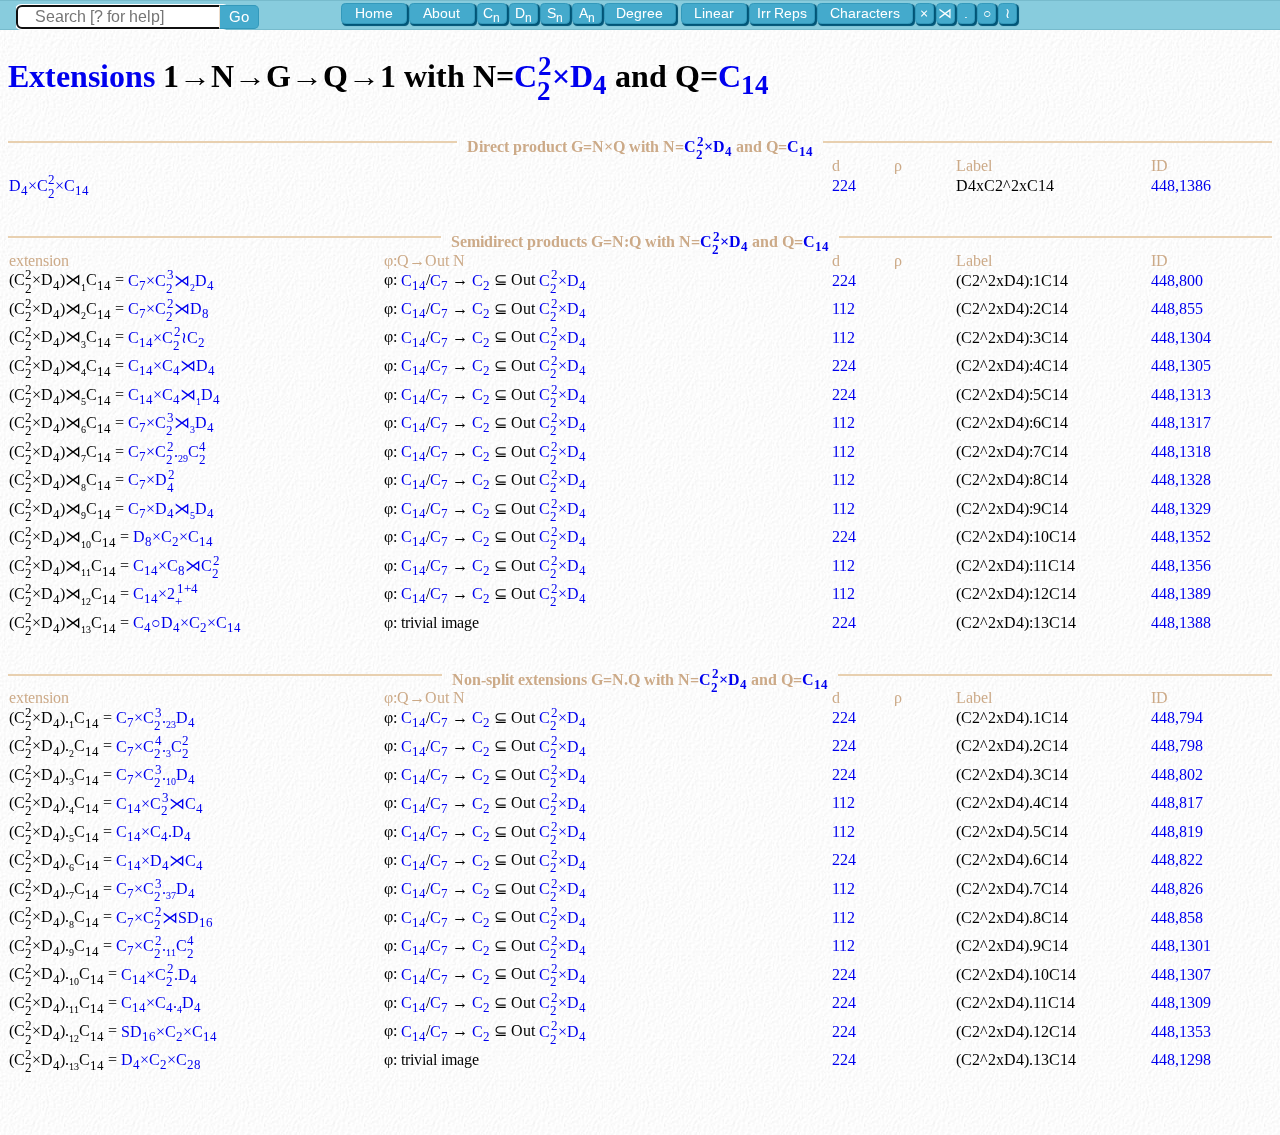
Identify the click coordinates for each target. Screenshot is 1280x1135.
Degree (639, 13)
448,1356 (1181, 565)
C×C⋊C (176, 565)
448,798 (1177, 745)
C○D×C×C (187, 622)
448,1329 (1181, 508)
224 (844, 185)
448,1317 (1181, 422)
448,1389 (1181, 593)
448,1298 (1181, 1059)
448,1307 (1181, 974)
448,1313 (1181, 394)
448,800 (1177, 280)
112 (843, 308)
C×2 (165, 593)
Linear (714, 13)
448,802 (1177, 774)
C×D (560, 76)
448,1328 (1181, 479)
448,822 (1177, 859)
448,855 (1177, 308)
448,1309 (1181, 1002)
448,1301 (1181, 945)
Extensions (81, 76)
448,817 (1177, 802)
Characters (865, 13)
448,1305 (1181, 365)
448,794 (1177, 717)
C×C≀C (166, 337)
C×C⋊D (170, 280)
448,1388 (1181, 622)
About (441, 13)
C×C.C (167, 451)
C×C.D (155, 717)
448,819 (1177, 831)
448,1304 (1181, 337)
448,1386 (1181, 185)
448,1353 (1181, 1031)
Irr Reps (782, 13)
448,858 (1177, 917)
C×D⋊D (171, 508)
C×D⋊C (159, 860)
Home (374, 13)
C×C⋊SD (164, 917)
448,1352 (1181, 536)
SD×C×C (169, 1031)
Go (239, 16)
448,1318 (1181, 451)
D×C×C (49, 185)
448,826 (1177, 888)
